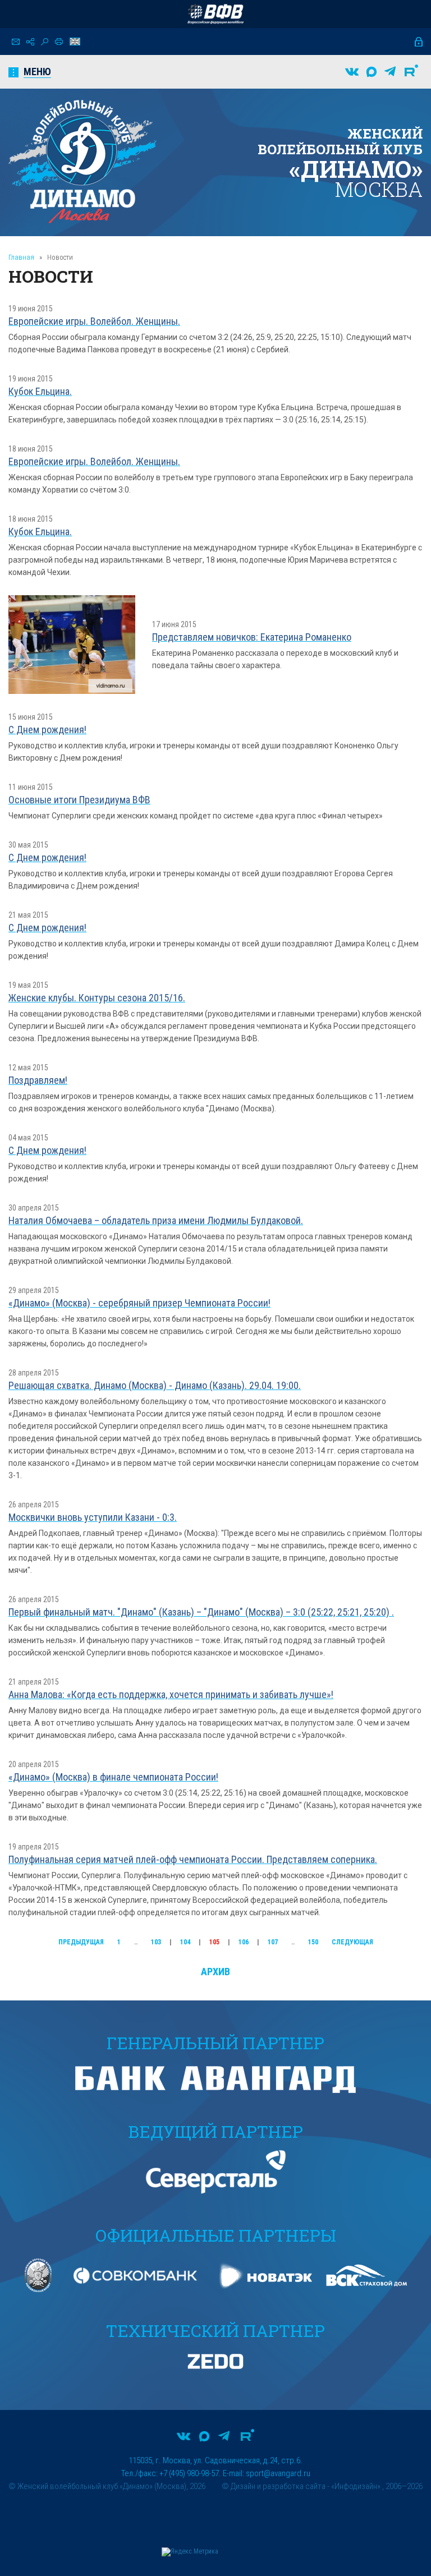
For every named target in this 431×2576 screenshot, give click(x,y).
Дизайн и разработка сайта (278, 2486)
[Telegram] (390, 72)
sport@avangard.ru (278, 2473)
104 (185, 1942)
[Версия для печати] (59, 42)
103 (156, 1942)
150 (313, 1942)
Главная (21, 257)
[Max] (372, 72)
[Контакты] (16, 42)
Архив (215, 1972)
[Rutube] (411, 72)
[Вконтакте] (352, 72)
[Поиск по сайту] (45, 42)
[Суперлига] (215, 14)
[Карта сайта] (30, 42)
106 (244, 1942)
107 (273, 1942)
